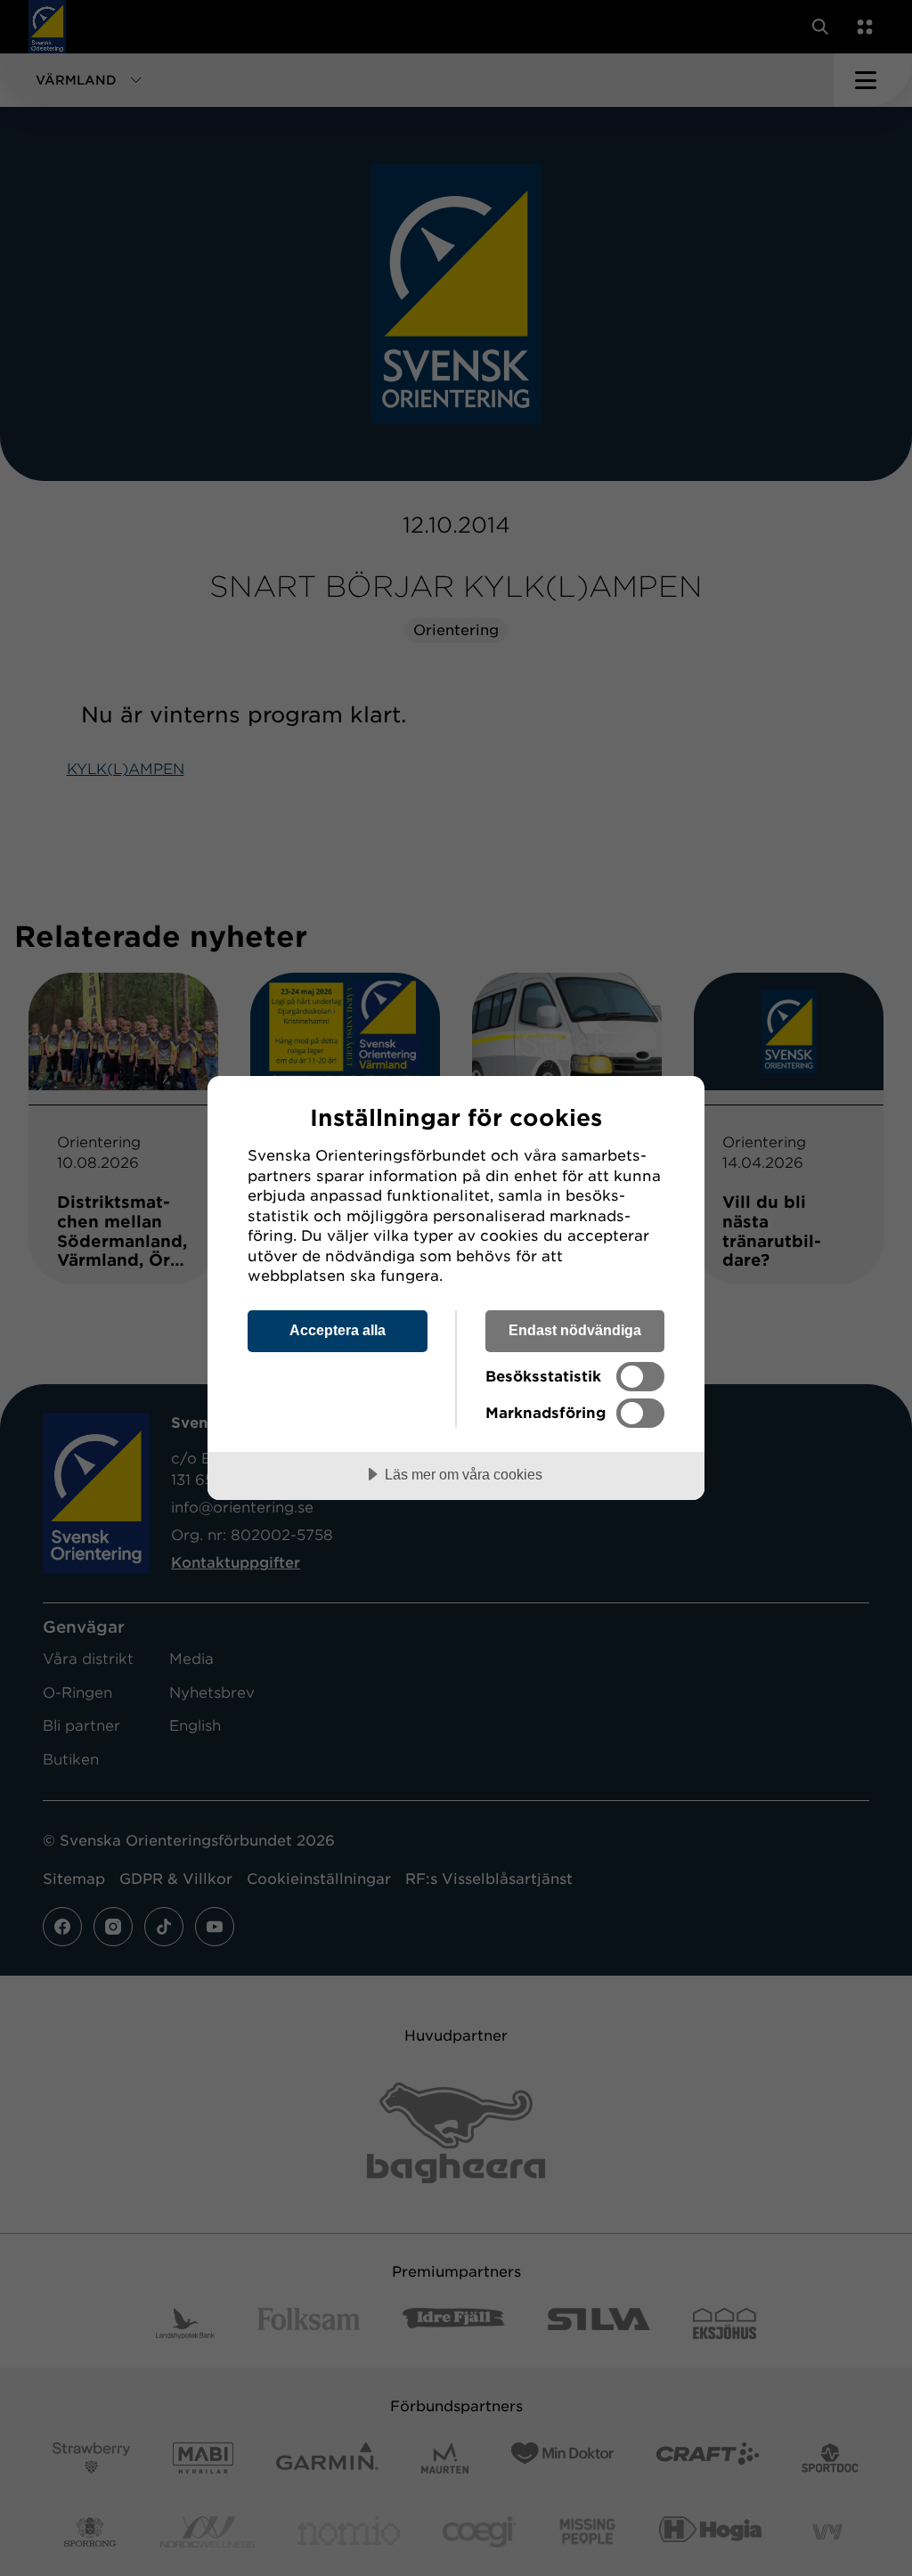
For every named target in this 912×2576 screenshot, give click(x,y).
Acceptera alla (338, 1330)
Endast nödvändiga (575, 1330)
